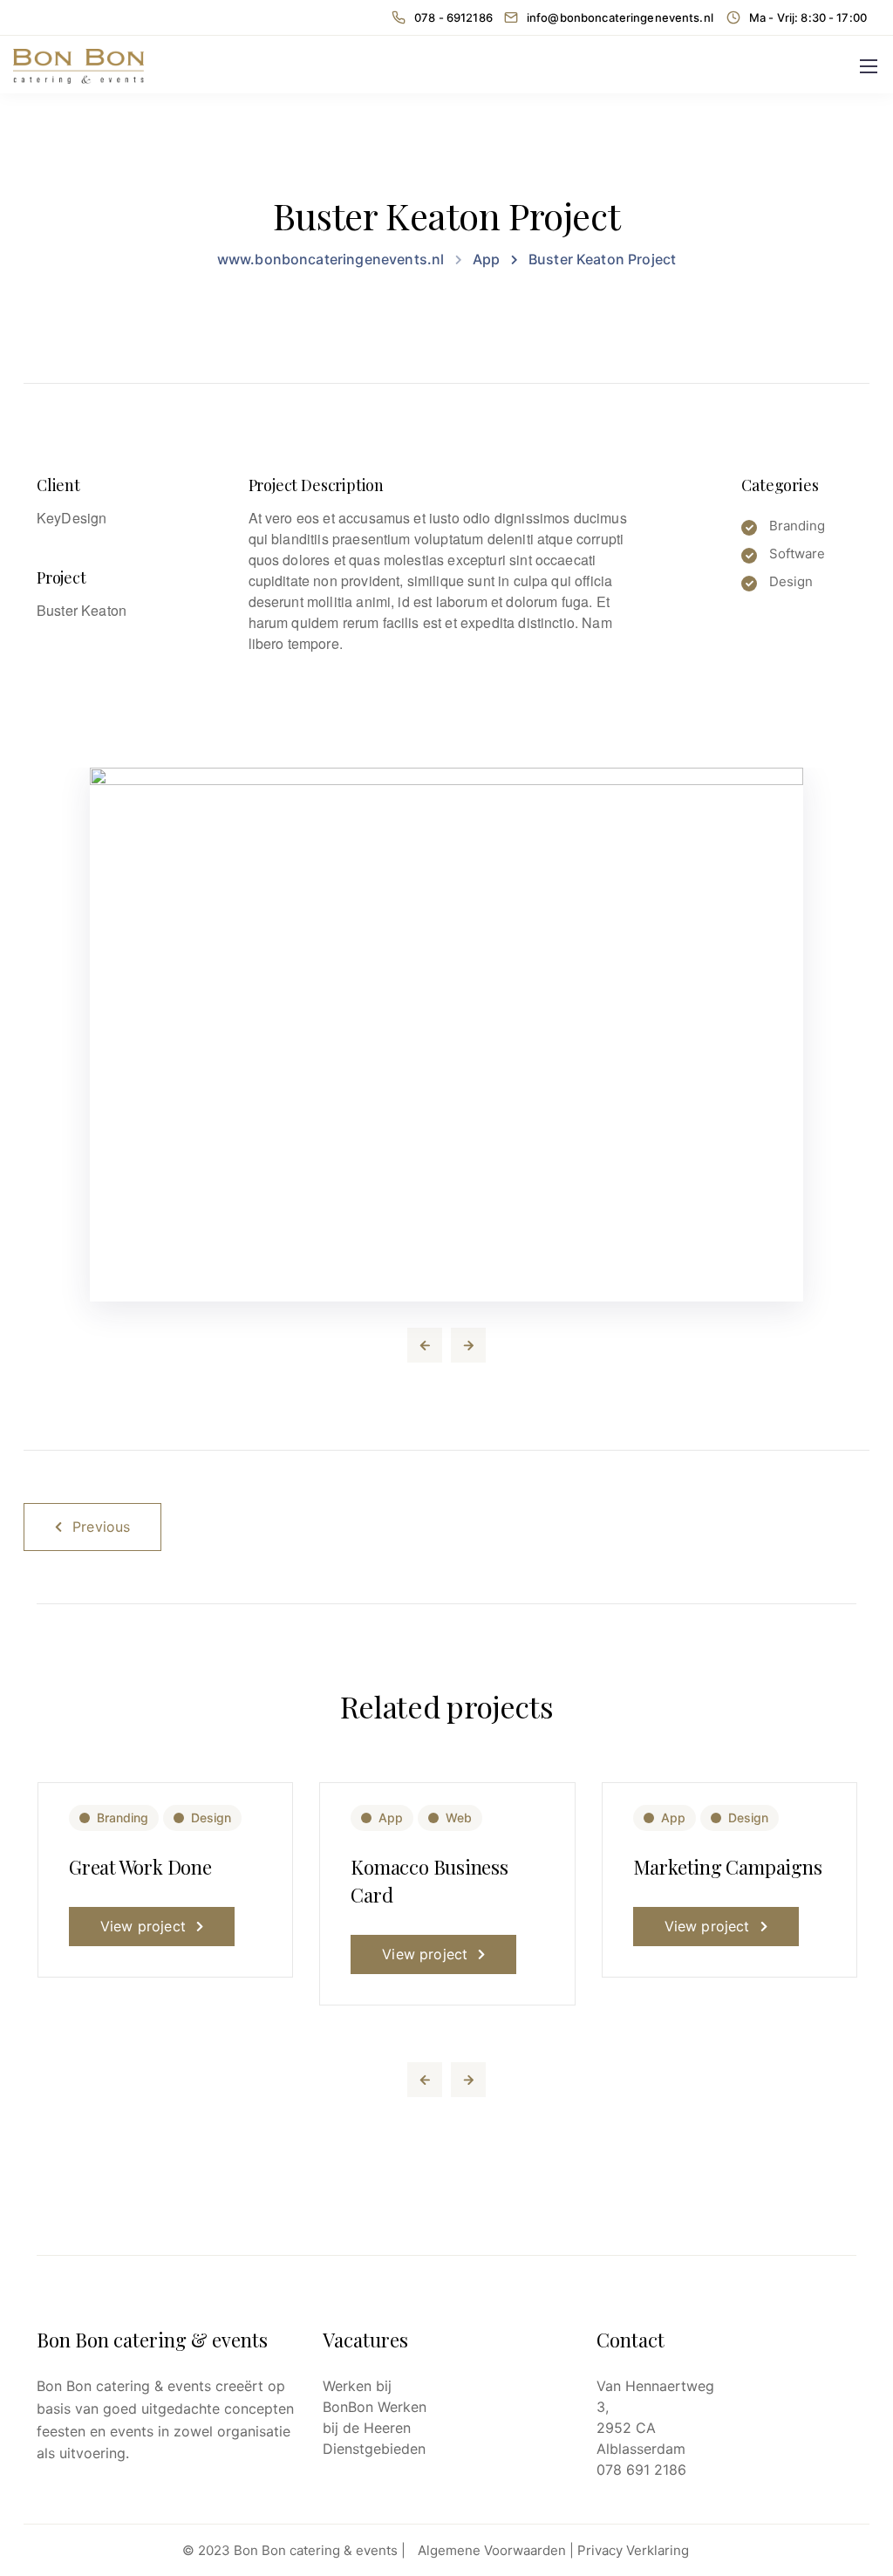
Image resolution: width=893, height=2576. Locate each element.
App (391, 1818)
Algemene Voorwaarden (492, 2550)
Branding (123, 1818)
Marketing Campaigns (728, 1867)
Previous (101, 1527)
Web (459, 1818)
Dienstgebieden (374, 2449)
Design (211, 1818)
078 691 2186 (641, 2470)
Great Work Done (140, 1867)
